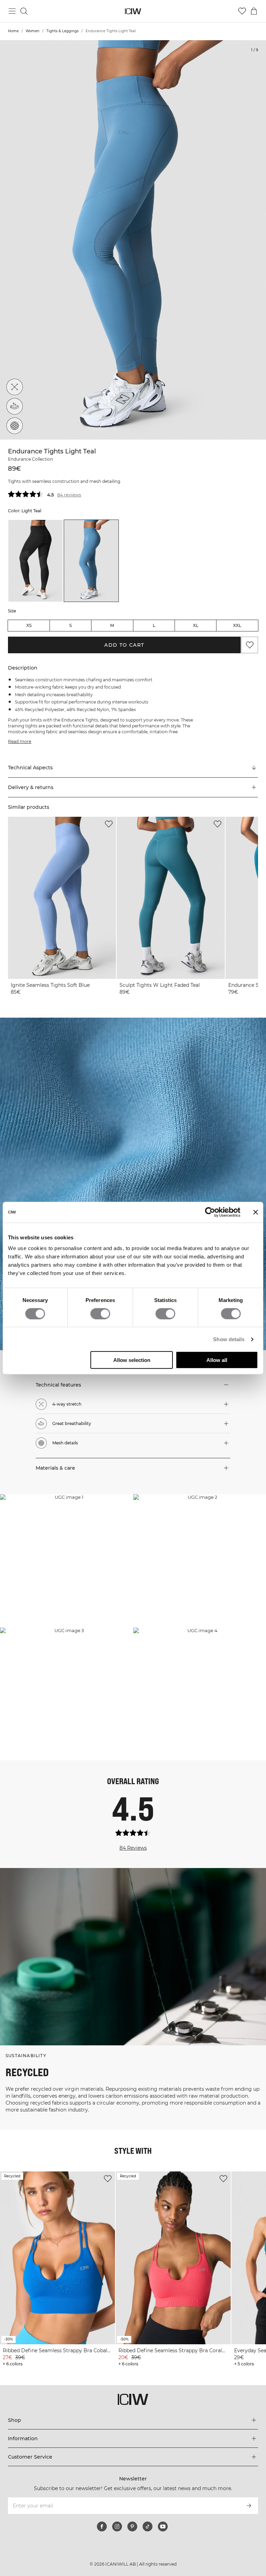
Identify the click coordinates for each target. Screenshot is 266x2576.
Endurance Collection (30, 459)
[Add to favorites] (250, 645)
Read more (20, 741)
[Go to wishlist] (242, 11)
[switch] (100, 1313)
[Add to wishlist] (109, 824)
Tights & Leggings (63, 31)
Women (33, 31)
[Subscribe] (249, 2506)
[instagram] (117, 2526)
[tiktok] (148, 2526)
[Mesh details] (15, 426)
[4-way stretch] (15, 387)
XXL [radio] (237, 625)
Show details (229, 1339)
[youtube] (163, 2526)
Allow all (217, 1360)
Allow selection (132, 1360)
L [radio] (154, 625)
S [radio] (70, 625)
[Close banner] (256, 1212)
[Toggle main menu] (12, 11)
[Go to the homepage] (133, 11)
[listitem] (36, 561)
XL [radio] (196, 625)
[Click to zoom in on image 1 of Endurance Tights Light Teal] (133, 240)
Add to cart (124, 645)
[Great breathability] (15, 406)
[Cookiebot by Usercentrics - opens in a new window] (210, 1212)
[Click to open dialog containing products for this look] (66, 1561)
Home (13, 31)
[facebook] (102, 2526)
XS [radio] (29, 625)
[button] (133, 787)
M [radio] (112, 625)
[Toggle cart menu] (254, 11)
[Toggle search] (24, 11)
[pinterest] (132, 2526)
